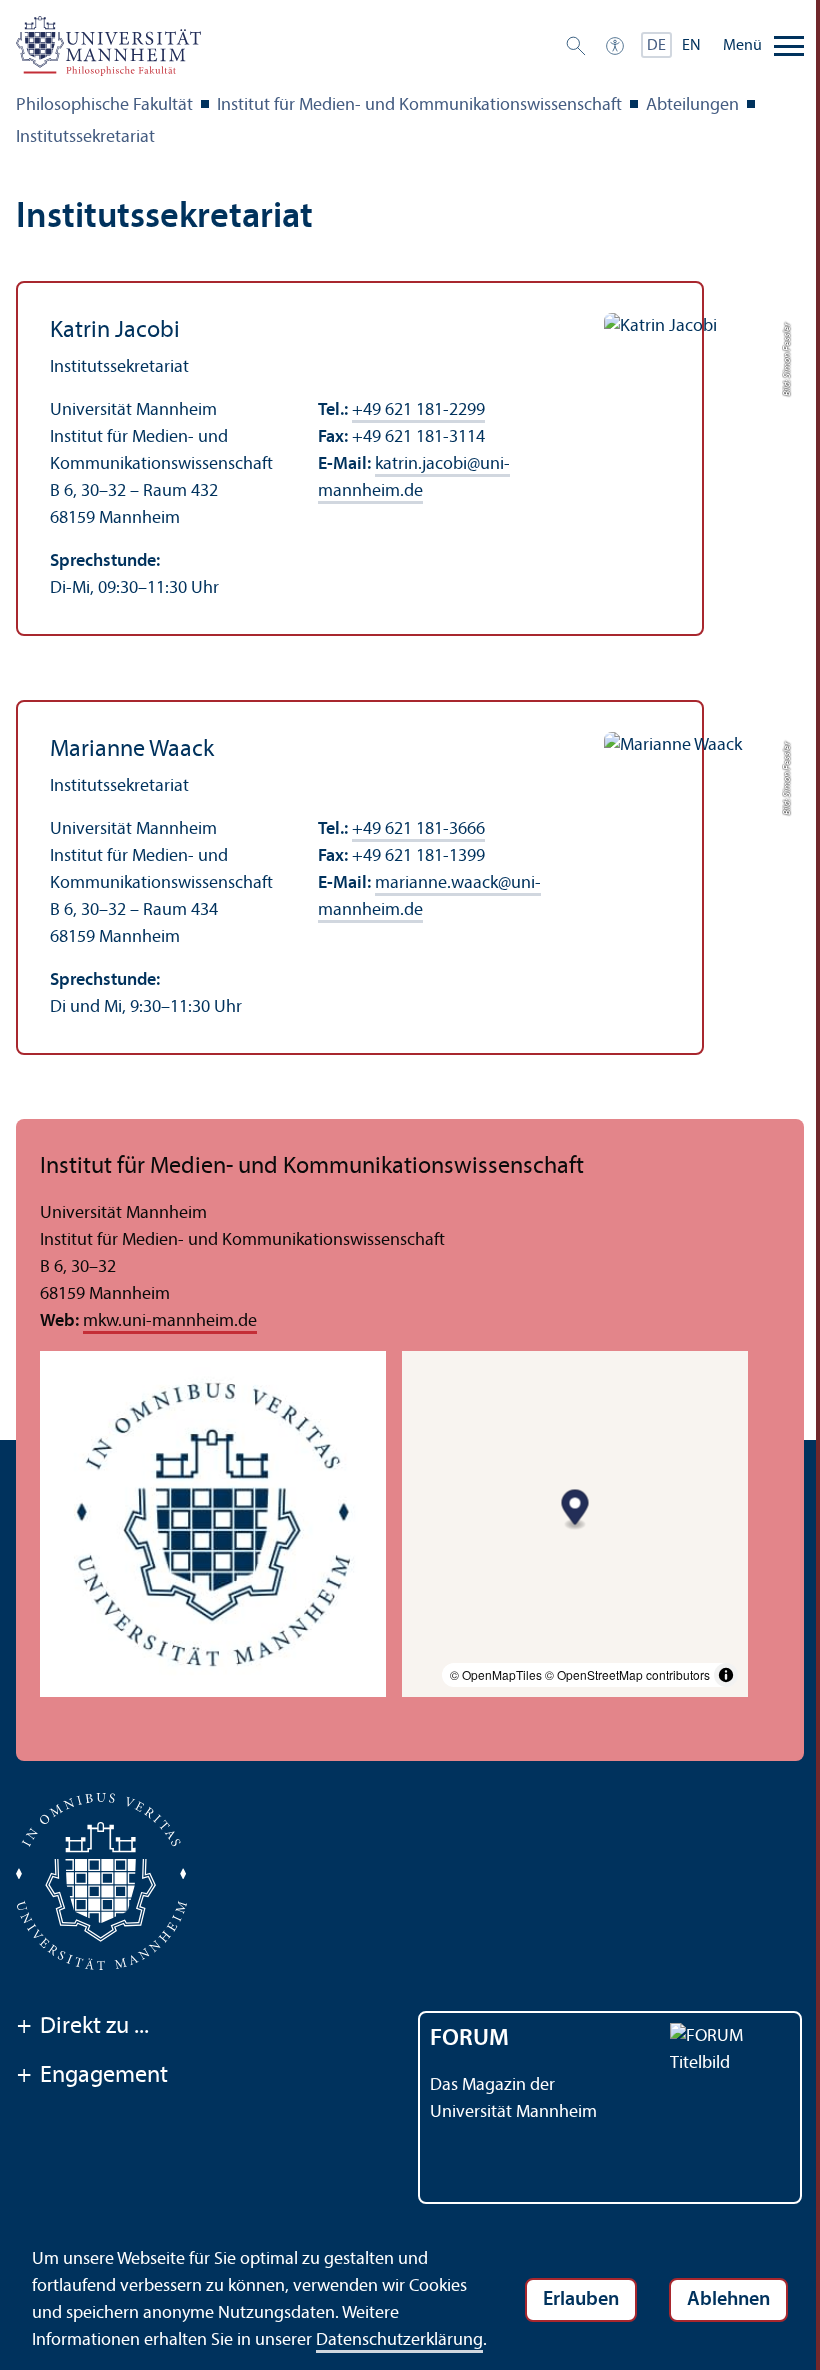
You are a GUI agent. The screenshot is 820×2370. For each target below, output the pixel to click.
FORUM (469, 2039)
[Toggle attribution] (726, 1675)
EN (691, 46)
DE (656, 46)
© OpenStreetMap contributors (627, 1674)
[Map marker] (575, 1510)
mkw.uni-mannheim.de (170, 1321)
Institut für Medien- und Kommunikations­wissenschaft (419, 105)
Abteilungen (692, 105)
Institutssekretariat (85, 137)
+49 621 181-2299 (418, 410)
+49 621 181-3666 (418, 829)
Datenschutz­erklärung (399, 2340)
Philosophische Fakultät (104, 105)
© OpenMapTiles (496, 1674)
